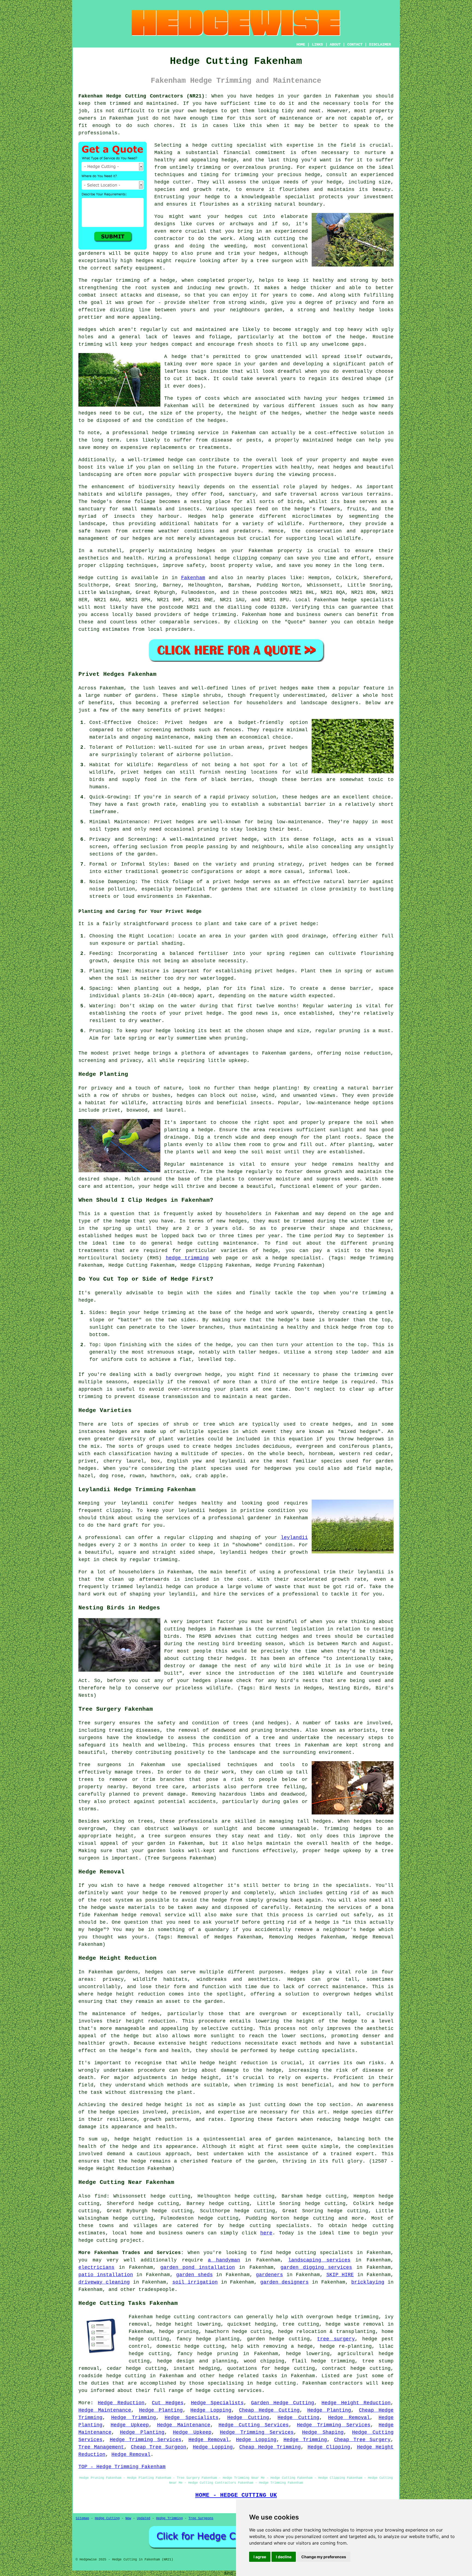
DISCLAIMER (380, 45)
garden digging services (316, 2267)
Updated (144, 2518)
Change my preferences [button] (324, 2557)
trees (283, 1745)
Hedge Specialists (217, 2403)
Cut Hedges (168, 2403)
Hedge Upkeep (130, 2425)
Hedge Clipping (329, 2447)
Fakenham (193, 578)
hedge (162, 182)
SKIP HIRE (340, 2275)
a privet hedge (295, 924)
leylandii (294, 1538)
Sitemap (82, 2518)
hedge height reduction (131, 1994)
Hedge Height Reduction (356, 2403)
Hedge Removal (349, 2418)
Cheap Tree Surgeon (159, 2447)
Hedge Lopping (211, 2410)
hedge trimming (187, 1258)
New (128, 2518)
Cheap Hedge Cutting (269, 2410)
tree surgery (336, 2339)
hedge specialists (368, 600)
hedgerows (278, 1468)
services (205, 622)
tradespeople (157, 2290)
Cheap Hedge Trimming (270, 2447)
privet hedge (131, 1053)
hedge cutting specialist (229, 145)
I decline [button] (284, 2557)
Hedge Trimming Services (334, 2425)
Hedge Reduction (121, 2403)
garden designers (284, 2282)
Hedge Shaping (323, 2432)
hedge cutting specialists (269, 2226)
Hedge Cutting (248, 2418)
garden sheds (194, 2275)
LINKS (317, 45)
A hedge (175, 357)
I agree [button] (260, 2557)
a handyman (224, 2260)
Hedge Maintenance (105, 2410)
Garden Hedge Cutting (283, 2403)
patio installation (106, 2275)
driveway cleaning (104, 2282)
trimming (90, 344)
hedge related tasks (248, 2376)
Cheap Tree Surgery (362, 2440)
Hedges (87, 330)
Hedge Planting (161, 2410)
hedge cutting (373, 2226)
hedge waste (359, 413)
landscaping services (319, 2260)
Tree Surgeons (201, 2518)
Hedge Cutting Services (254, 2425)
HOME (301, 45)
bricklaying (368, 2282)
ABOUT (335, 45)
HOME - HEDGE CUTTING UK (236, 2495)
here (266, 2233)
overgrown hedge (197, 1375)
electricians (96, 2267)
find (101, 2196)
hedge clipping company (248, 558)
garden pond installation (198, 2267)
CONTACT (355, 45)
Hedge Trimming (134, 2418)
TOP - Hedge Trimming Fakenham (122, 2467)
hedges (265, 96)
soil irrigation (195, 2282)
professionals (98, 133)
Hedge (86, 578)
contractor (169, 239)
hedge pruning (218, 2354)
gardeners (269, 2275)
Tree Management (101, 2447)
